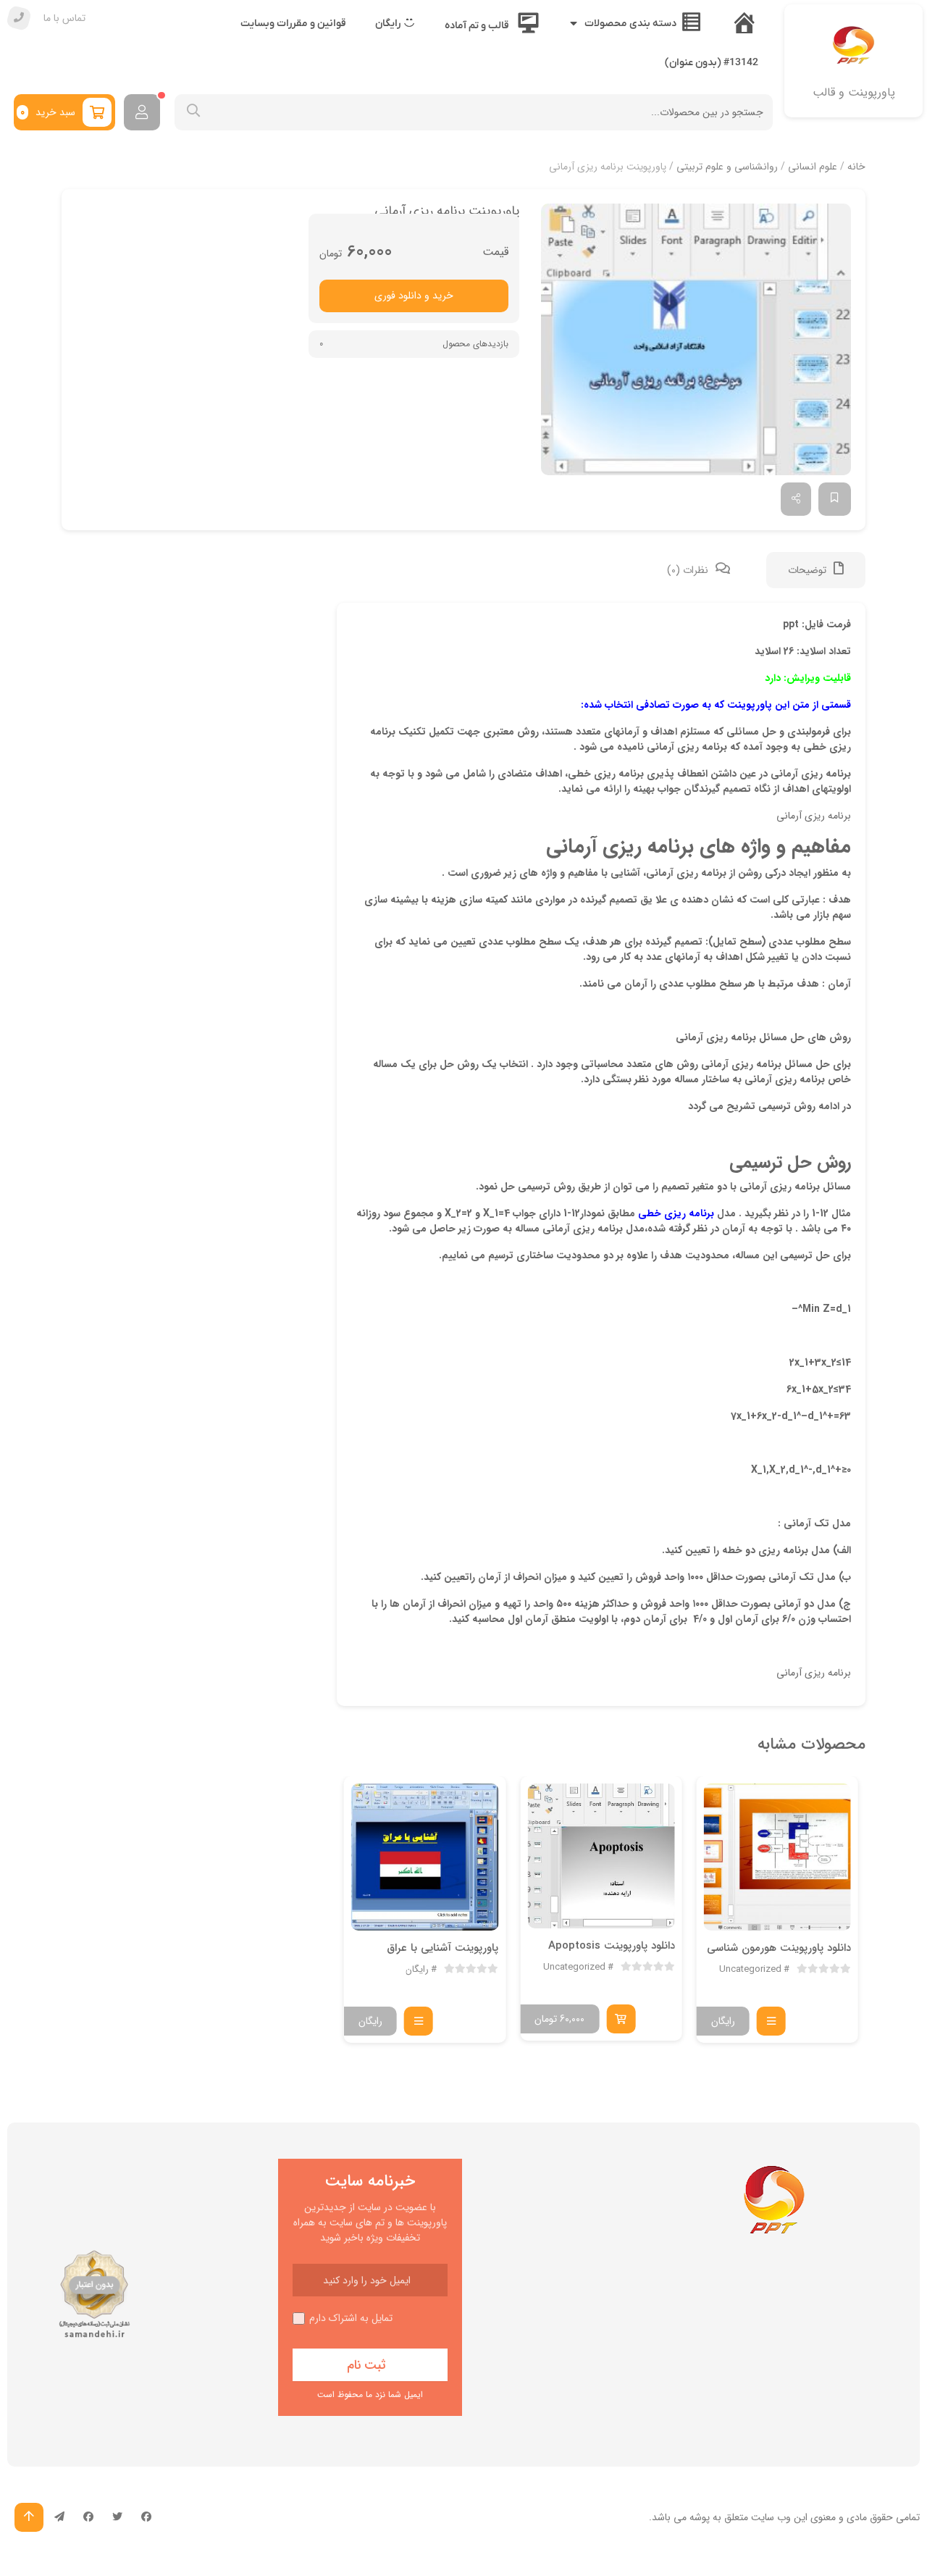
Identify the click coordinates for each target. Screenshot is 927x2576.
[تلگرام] (59, 2517)
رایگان (417, 1970)
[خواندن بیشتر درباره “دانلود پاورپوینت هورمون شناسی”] (771, 2021)
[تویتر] (117, 2517)
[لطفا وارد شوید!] (142, 112)
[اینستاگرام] (88, 2517)
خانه (856, 167)
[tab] (816, 570)
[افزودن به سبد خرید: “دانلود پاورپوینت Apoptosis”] (621, 2019)
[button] (696, 340)
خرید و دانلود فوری (414, 296)
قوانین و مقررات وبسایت (293, 24)
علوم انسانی (813, 167)
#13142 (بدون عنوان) (712, 63)
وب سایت (771, 2517)
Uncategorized (750, 1970)
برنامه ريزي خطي (676, 1213)
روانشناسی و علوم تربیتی (727, 167)
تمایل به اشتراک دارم (351, 2318)
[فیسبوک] (146, 2517)
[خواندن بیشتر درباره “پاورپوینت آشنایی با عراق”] (419, 2021)
